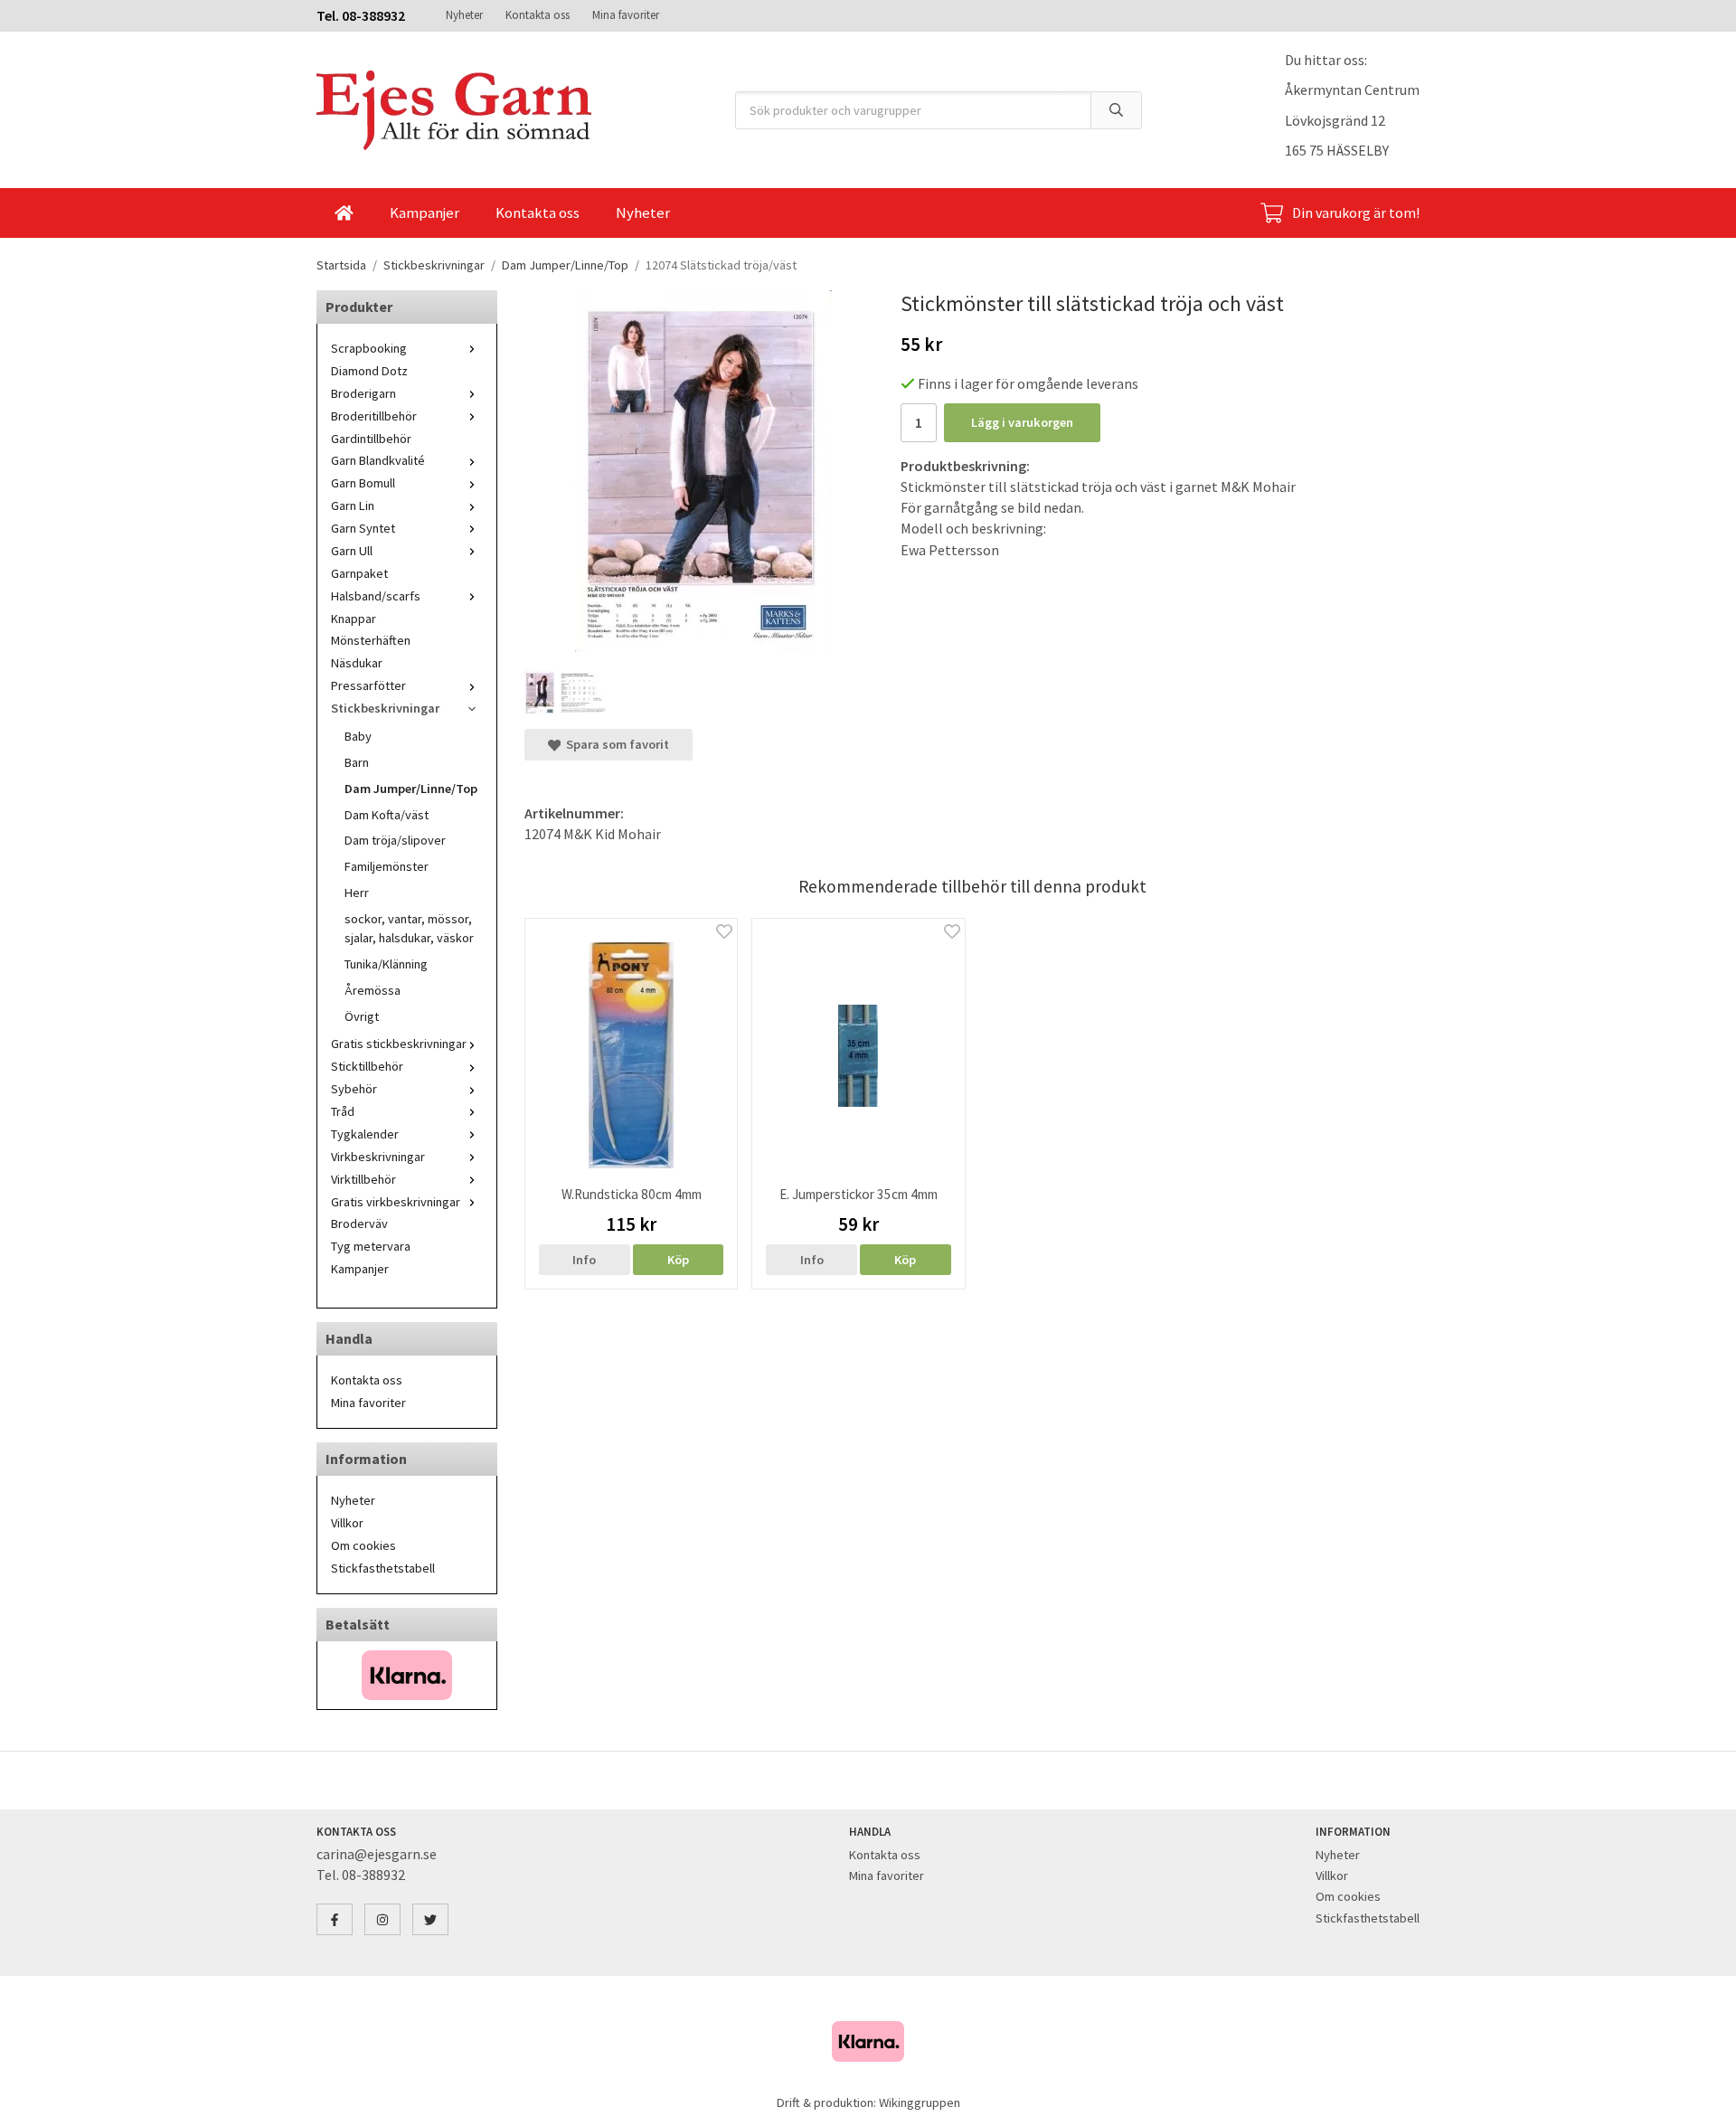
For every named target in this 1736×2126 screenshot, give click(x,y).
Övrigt (362, 1016)
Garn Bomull (363, 483)
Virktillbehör (363, 1179)
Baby (358, 736)
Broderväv (359, 1224)
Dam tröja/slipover (395, 840)
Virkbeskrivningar (378, 1157)
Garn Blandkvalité (378, 460)
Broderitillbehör (374, 416)
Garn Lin (353, 506)
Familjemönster (387, 866)
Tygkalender (365, 1134)
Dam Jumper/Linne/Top (411, 789)
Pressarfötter (368, 685)
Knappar (354, 619)
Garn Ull (352, 551)
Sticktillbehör (367, 1066)
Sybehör (354, 1089)
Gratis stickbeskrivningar (399, 1044)
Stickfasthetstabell (383, 1568)
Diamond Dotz (369, 371)
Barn (357, 762)
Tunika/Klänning (386, 964)
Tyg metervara (371, 1246)
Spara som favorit (615, 744)
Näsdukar (357, 663)
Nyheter (464, 15)
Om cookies (363, 1545)
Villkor (347, 1523)
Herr (357, 893)
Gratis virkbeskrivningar (396, 1202)
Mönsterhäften (371, 640)
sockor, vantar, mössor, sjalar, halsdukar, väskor (409, 928)
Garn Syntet (363, 528)
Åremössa (373, 990)
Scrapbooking (369, 348)
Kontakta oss (538, 15)
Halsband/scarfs (376, 596)
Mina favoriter (626, 15)
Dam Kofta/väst (387, 815)
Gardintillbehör (371, 439)
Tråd (343, 1111)
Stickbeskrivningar (385, 708)
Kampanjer (425, 213)
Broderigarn (363, 393)
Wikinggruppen (920, 2102)
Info (584, 1260)
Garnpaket (359, 573)
